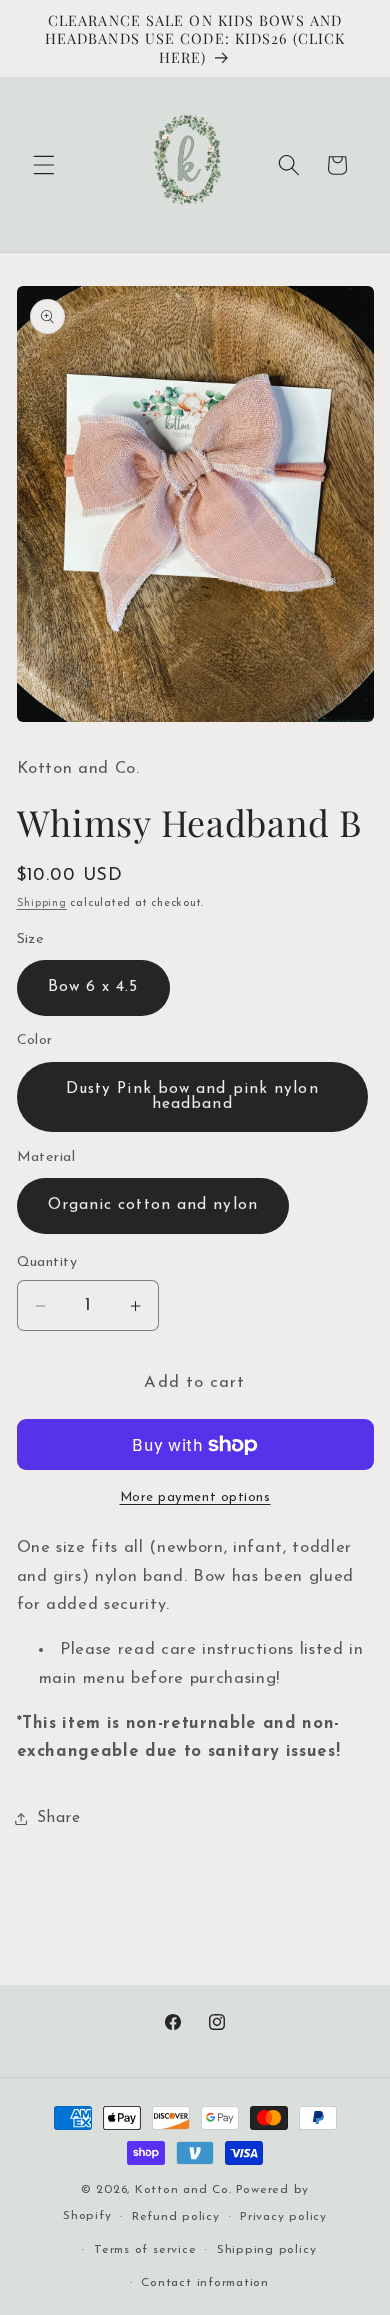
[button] (44, 165)
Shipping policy (267, 2250)
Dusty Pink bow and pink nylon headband (192, 1096)
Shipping (42, 903)
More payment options (195, 1497)
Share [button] (59, 1818)
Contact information (205, 2283)
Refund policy (176, 2217)
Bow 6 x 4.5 (93, 987)
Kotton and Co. (183, 2190)
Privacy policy (283, 2217)
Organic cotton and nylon (153, 1205)
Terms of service (145, 2250)
